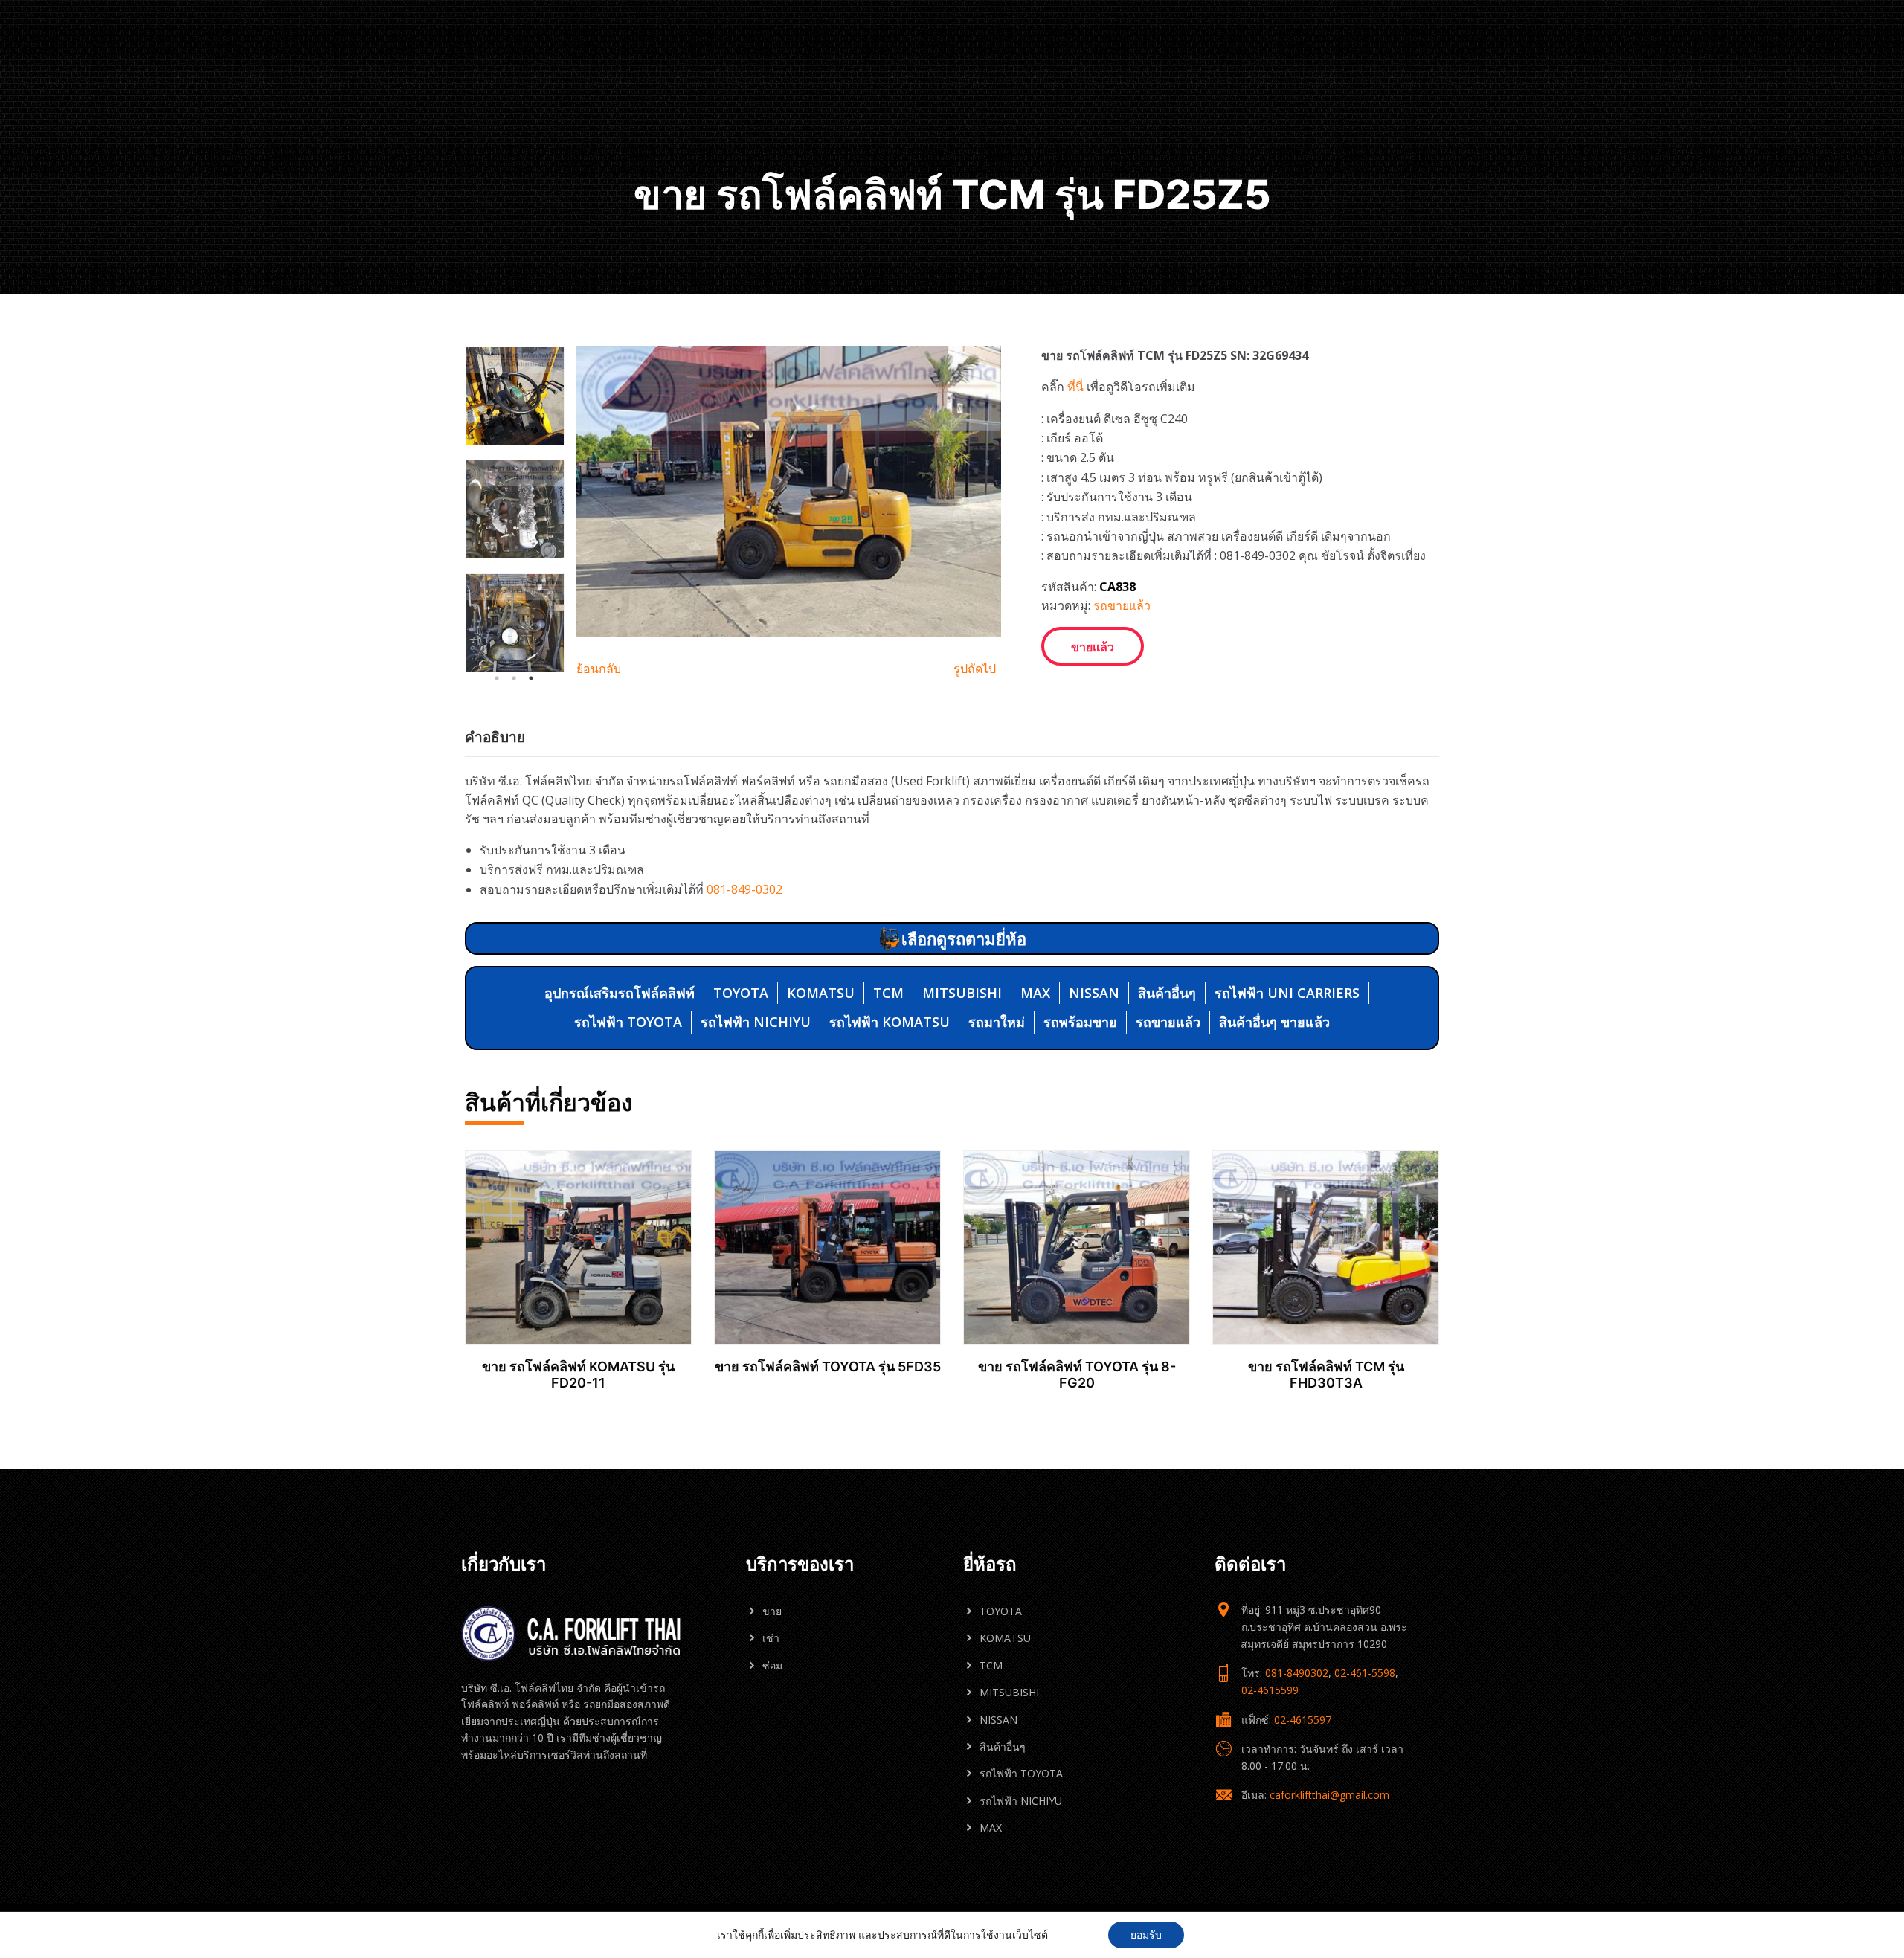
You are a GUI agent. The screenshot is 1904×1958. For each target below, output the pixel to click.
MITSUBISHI (962, 993)
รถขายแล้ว (1122, 605)
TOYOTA (741, 993)
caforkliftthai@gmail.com (1329, 1795)
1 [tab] (497, 678)
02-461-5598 (1365, 1673)
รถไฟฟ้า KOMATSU (890, 1022)
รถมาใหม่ (997, 1022)
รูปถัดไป (975, 669)
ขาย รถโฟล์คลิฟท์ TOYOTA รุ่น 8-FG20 (1077, 1375)
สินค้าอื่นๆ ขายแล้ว (1274, 1022)
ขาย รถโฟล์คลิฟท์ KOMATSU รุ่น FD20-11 (578, 1375)
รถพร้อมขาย (1080, 1022)
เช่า (771, 1638)
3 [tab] (531, 678)
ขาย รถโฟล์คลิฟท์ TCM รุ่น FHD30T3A (1326, 1375)
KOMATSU (821, 993)
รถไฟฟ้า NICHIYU (756, 1022)
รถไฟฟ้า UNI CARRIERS (1287, 993)
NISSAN (1094, 993)
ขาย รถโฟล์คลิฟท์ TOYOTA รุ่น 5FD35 (828, 1366)
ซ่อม (772, 1665)
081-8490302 (1297, 1673)
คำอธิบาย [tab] (495, 737)
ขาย (772, 1611)
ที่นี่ (1075, 387)
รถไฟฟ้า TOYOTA (628, 1022)
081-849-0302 (744, 889)
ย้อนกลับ (599, 669)
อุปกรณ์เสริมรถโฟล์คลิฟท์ (620, 993)
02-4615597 (1303, 1720)
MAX (1035, 993)
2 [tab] (514, 678)
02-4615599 (1270, 1690)
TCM (888, 993)
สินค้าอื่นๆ (1167, 993)
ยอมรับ (1146, 1935)
